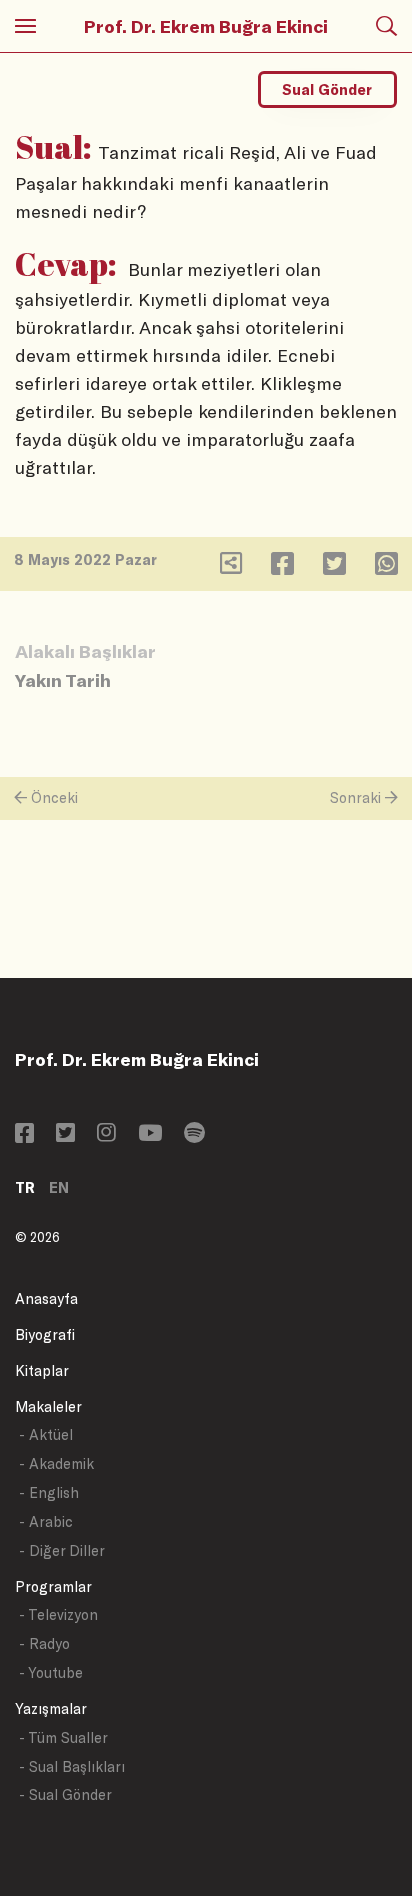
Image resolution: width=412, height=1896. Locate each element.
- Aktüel (46, 1434)
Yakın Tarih (63, 680)
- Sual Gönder (65, 1794)
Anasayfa (46, 1298)
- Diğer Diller (62, 1550)
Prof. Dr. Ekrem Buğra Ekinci (206, 26)
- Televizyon (58, 1614)
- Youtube (51, 1672)
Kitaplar (42, 1370)
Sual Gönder (327, 89)
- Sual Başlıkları (72, 1766)
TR (25, 1187)
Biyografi (45, 1334)
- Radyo (44, 1643)
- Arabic (46, 1521)
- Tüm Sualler (63, 1737)
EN (59, 1187)
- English (49, 1492)
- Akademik (56, 1463)
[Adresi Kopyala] (231, 567)
